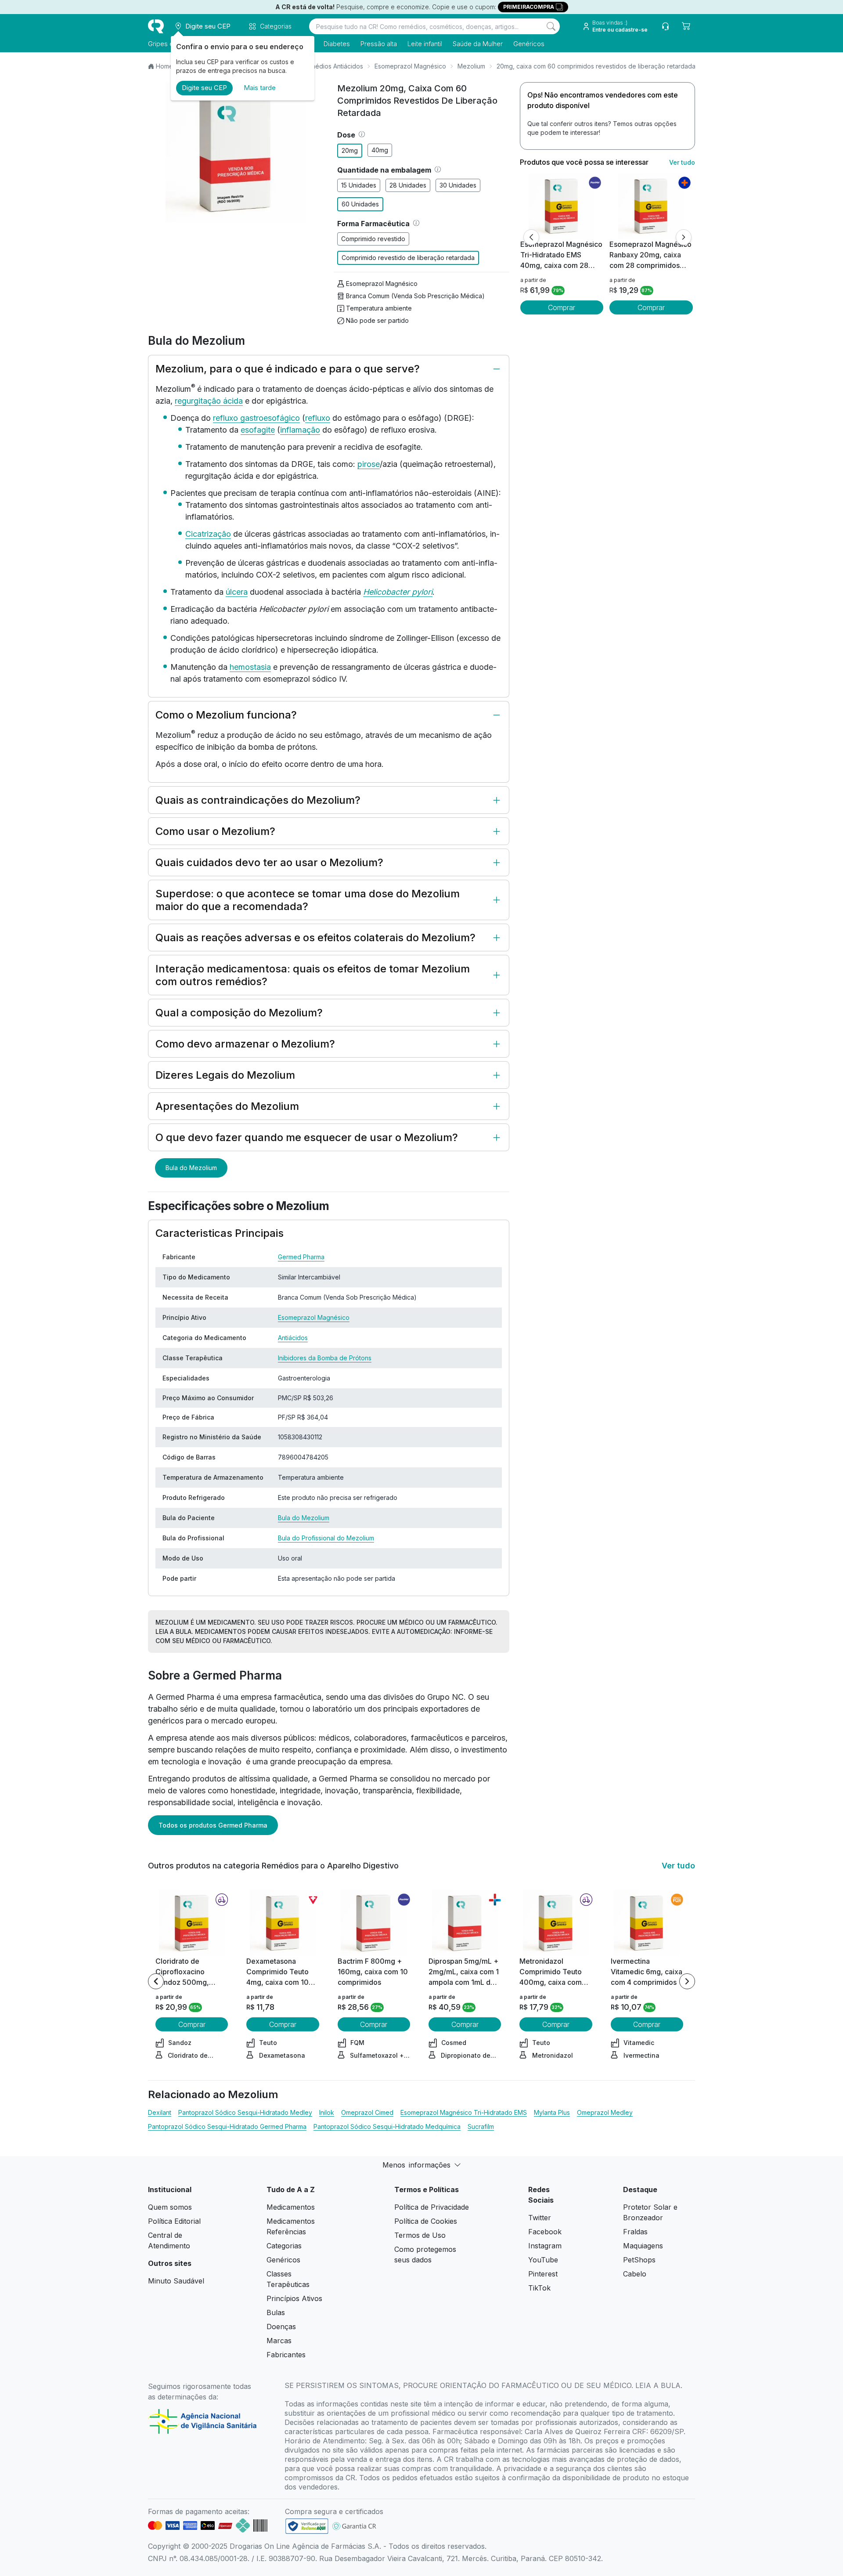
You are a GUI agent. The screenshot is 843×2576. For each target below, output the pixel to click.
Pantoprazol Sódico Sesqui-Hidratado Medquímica (387, 2126)
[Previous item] (156, 1981)
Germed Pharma (301, 1257)
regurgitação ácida (209, 401)
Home (164, 66)
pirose (369, 464)
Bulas (276, 2312)
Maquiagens (643, 2246)
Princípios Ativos (294, 2298)
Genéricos (529, 44)
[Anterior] (531, 237)
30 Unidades (458, 185)
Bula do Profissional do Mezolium (326, 1538)
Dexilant (160, 2112)
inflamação (300, 430)
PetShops (639, 2260)
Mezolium (471, 66)
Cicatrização (208, 534)
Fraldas (635, 2232)
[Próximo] (684, 237)
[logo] (156, 26)
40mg (380, 150)
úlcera (237, 592)
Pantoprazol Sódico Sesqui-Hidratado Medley (245, 2112)
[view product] (562, 206)
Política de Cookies (426, 2221)
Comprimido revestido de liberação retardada (408, 258)
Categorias (284, 2246)
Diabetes (337, 44)
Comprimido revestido (373, 239)
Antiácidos (293, 1338)
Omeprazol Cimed (367, 2112)
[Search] (551, 26)
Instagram (545, 2246)
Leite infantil (425, 44)
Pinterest (543, 2274)
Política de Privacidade (432, 2207)
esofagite (258, 430)
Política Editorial (174, 2221)
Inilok (327, 2112)
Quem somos (170, 2207)
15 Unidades (359, 185)
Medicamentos (291, 2207)
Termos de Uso (420, 2235)
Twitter (540, 2218)
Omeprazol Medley (605, 2112)
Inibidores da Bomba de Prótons (325, 1358)
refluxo (318, 418)
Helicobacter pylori (398, 592)
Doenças (281, 2327)
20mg (350, 150)
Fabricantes (286, 2355)
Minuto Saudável (176, 2281)
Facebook (545, 2232)
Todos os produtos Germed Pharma (213, 1825)
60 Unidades (360, 204)
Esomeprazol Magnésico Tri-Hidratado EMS (464, 2112)
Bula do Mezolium (191, 1168)
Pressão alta (379, 44)
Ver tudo (682, 162)
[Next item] (687, 1981)
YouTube (543, 2260)
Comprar (562, 307)
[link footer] (307, 2526)
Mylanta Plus (552, 2112)
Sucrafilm (481, 2126)
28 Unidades (408, 185)
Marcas (279, 2341)
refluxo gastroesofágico (256, 418)
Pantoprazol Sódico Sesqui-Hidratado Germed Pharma (227, 2126)
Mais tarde (260, 88)
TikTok (539, 2288)
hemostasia (250, 667)
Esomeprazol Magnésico (410, 66)
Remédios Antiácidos (333, 66)
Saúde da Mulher (478, 44)
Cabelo (635, 2274)
